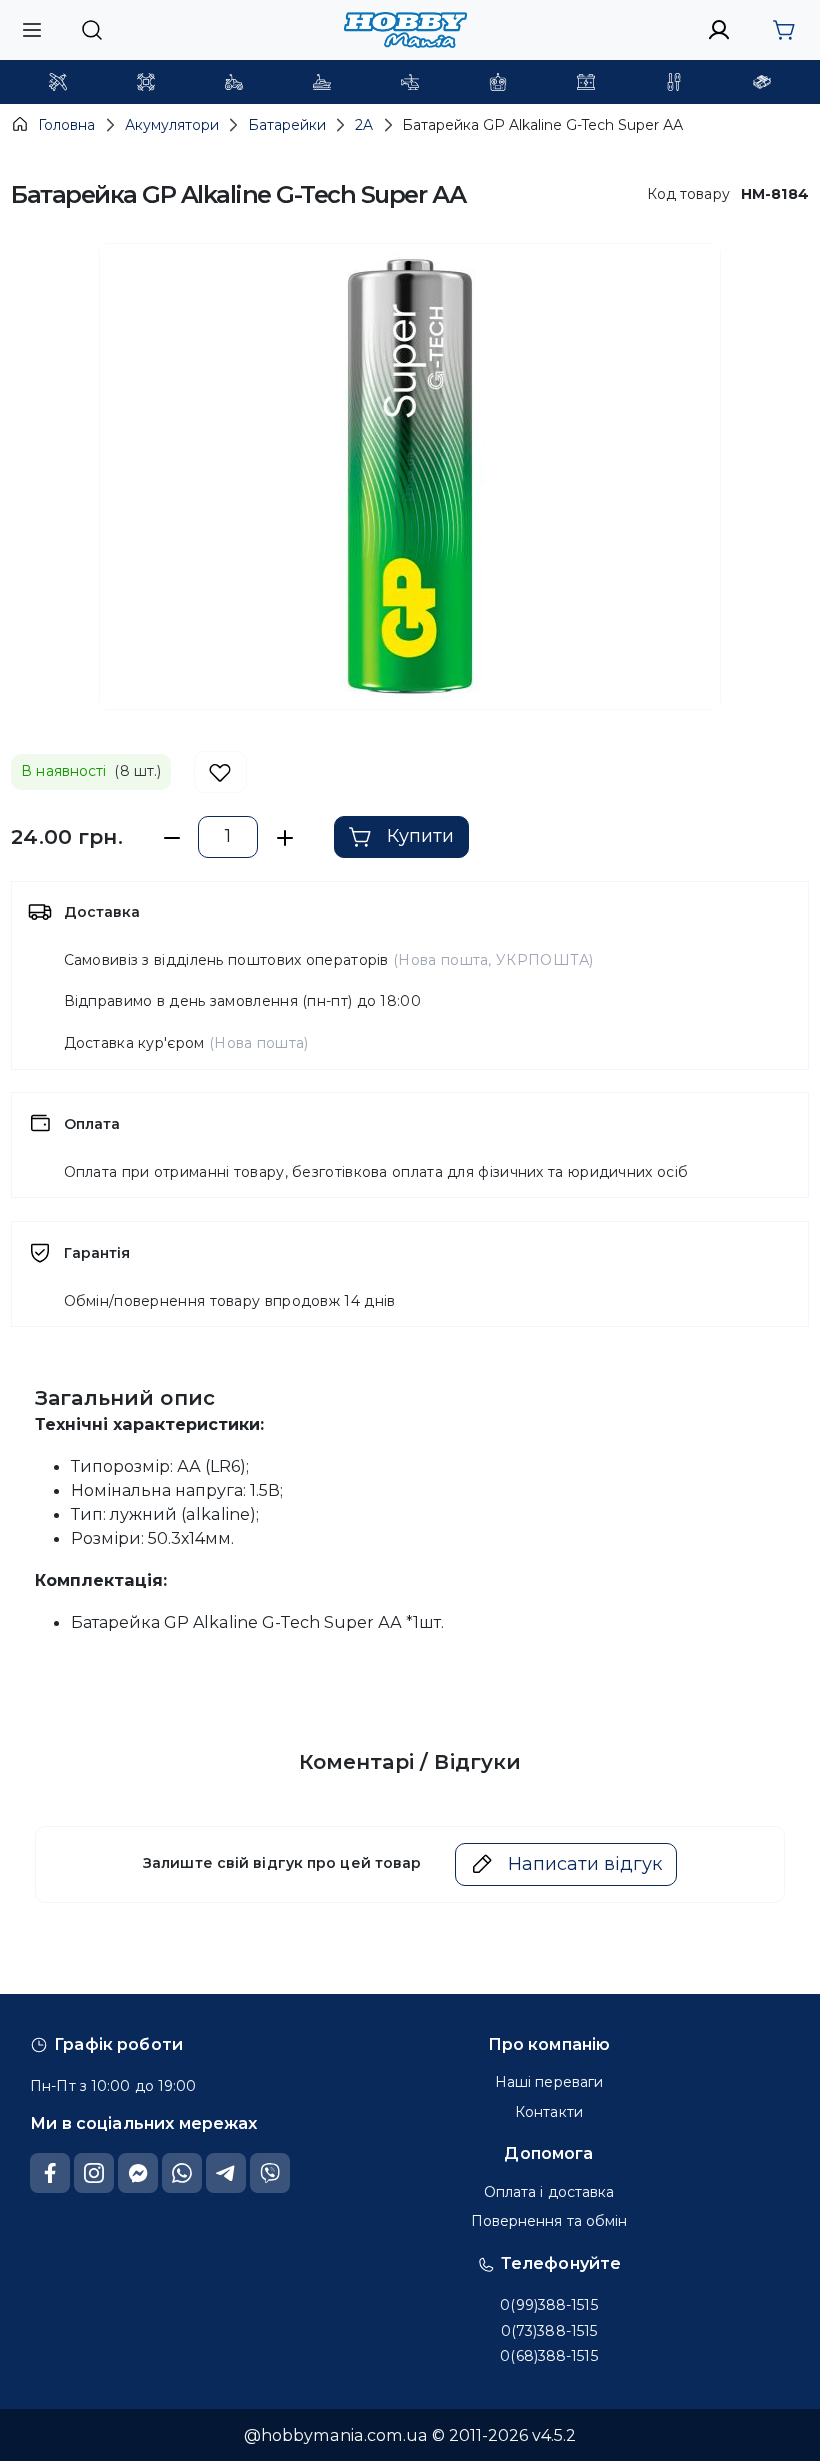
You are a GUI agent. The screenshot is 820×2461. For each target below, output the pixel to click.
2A (364, 125)
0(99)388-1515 (548, 2305)
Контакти (549, 2112)
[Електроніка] (498, 82)
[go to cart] (783, 30)
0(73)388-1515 (549, 2331)
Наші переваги (549, 2082)
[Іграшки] (410, 82)
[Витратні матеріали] (762, 82)
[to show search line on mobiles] (91, 30)
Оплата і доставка (549, 2192)
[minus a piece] (171, 837)
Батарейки (287, 125)
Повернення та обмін (549, 2221)
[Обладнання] (674, 82)
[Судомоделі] (322, 82)
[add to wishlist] (220, 772)
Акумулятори (172, 125)
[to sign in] (719, 30)
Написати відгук (585, 1864)
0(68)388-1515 (548, 2356)
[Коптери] (146, 82)
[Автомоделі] (234, 82)
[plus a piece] (284, 837)
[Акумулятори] (586, 82)
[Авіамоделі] (58, 82)
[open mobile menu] (32, 29)
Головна (66, 125)
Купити (420, 836)
